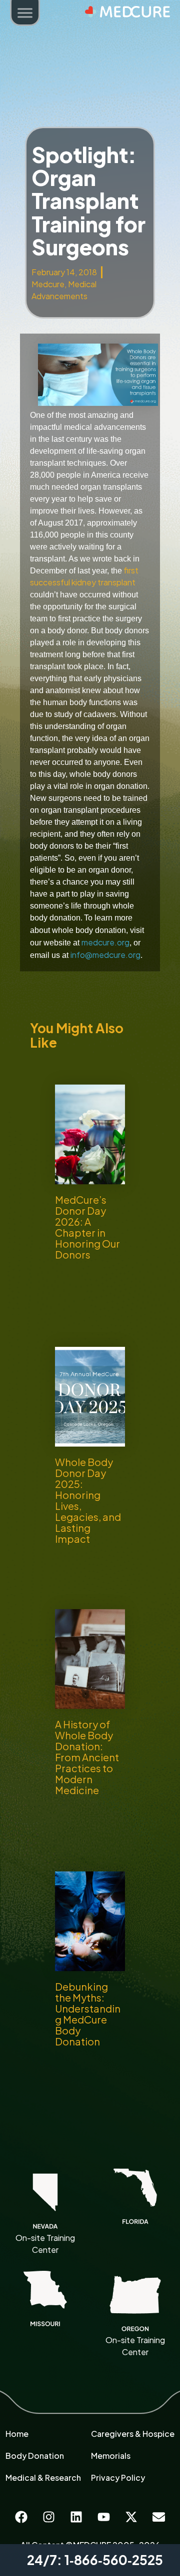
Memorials (111, 2456)
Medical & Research (43, 2478)
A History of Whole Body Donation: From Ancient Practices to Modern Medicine (87, 1757)
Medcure (48, 284)
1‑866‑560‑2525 (114, 2560)
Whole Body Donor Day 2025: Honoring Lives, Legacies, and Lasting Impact (88, 1500)
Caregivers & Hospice (133, 2434)
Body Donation (35, 2456)
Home (17, 2434)
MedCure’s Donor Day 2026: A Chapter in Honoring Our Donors (87, 1227)
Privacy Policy (118, 2478)
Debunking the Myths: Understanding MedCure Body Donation (88, 2014)
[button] (25, 14)
